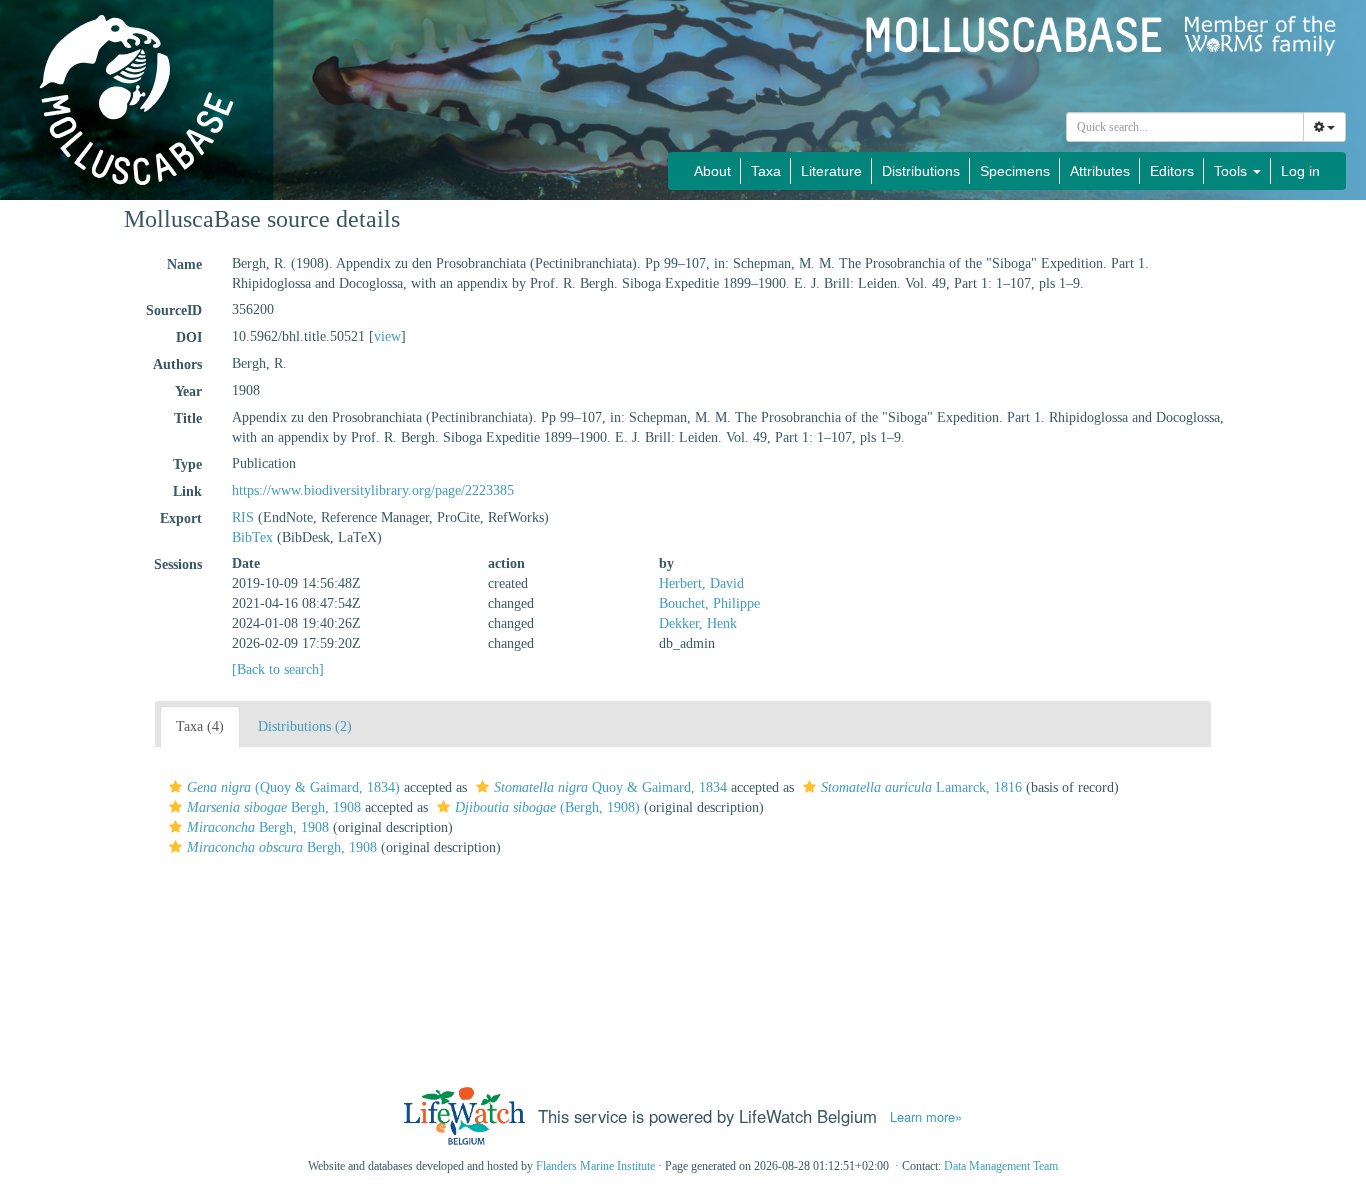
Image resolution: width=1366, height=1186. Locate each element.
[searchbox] (1185, 127)
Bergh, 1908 (274, 807)
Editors (1172, 171)
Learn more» (926, 1117)
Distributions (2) (305, 726)
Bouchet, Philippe (709, 603)
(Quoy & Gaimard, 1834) (293, 787)
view (387, 336)
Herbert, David (701, 583)
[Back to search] (278, 669)
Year (188, 391)
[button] (175, 787)
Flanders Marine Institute (595, 1166)
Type (187, 464)
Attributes (1100, 171)
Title (188, 418)
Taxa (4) (200, 726)
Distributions (921, 171)
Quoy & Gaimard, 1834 (610, 787)
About (712, 171)
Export (181, 518)
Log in (1300, 171)
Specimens (1015, 171)
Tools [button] (1232, 171)
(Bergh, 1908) (547, 807)
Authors (177, 364)
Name (184, 264)
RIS (243, 517)
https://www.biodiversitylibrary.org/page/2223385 (373, 490)
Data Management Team (1001, 1166)
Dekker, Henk (698, 623)
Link (187, 491)
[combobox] (1185, 127)
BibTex (252, 537)
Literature (831, 171)
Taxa (766, 171)
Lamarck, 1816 (921, 787)
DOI (189, 337)
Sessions (178, 564)
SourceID (174, 310)
